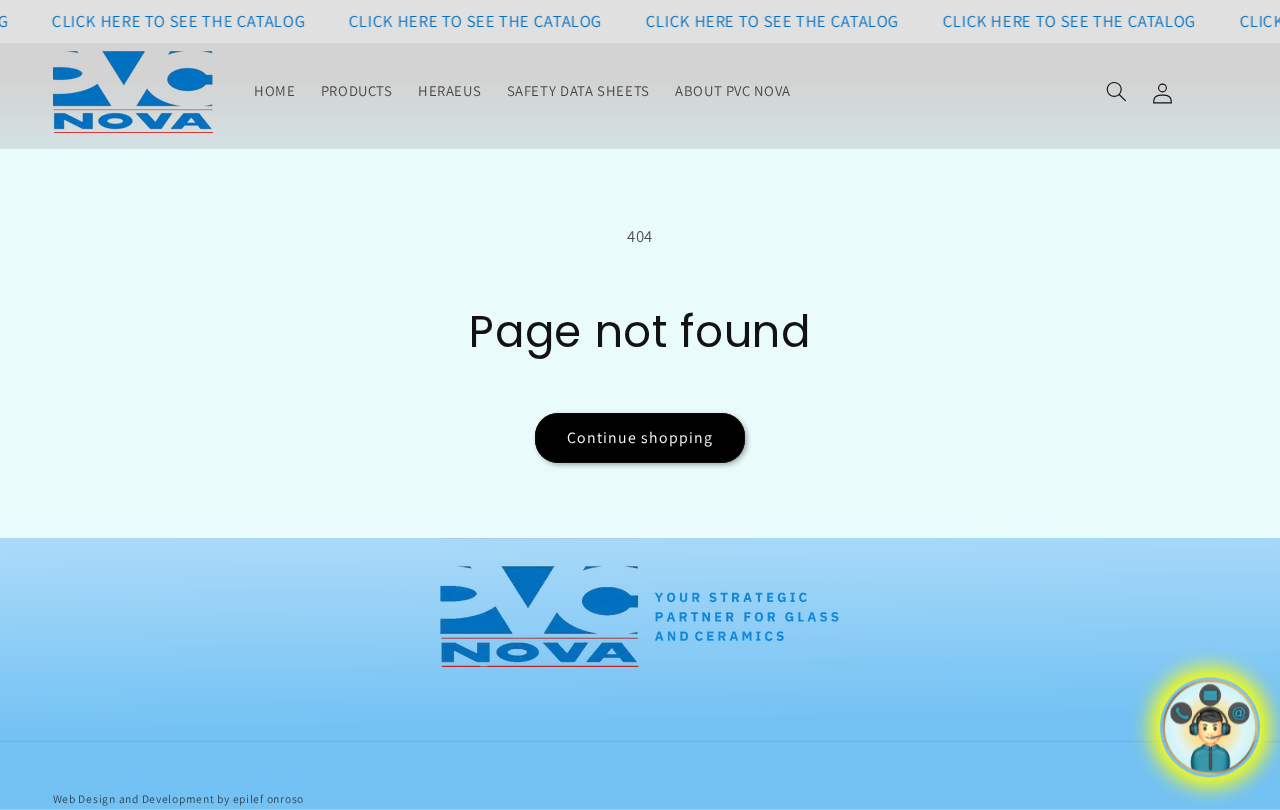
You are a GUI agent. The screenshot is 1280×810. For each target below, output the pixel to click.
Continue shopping (640, 437)
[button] (1116, 92)
